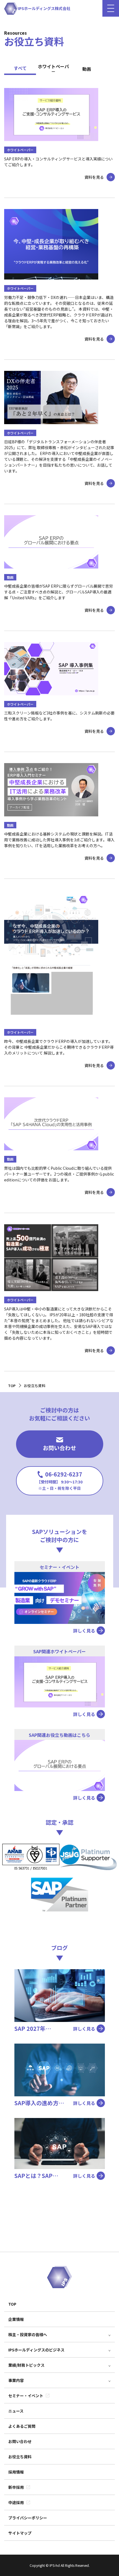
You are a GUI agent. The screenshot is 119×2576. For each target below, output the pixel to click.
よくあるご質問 (22, 2426)
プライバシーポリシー (28, 2518)
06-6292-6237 (60, 1481)
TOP (12, 2304)
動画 (87, 69)
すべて (20, 68)
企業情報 (16, 2319)
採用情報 (16, 2472)
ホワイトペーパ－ (53, 69)
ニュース (16, 2411)
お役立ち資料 (20, 2457)
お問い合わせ (59, 1448)
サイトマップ (20, 2533)
